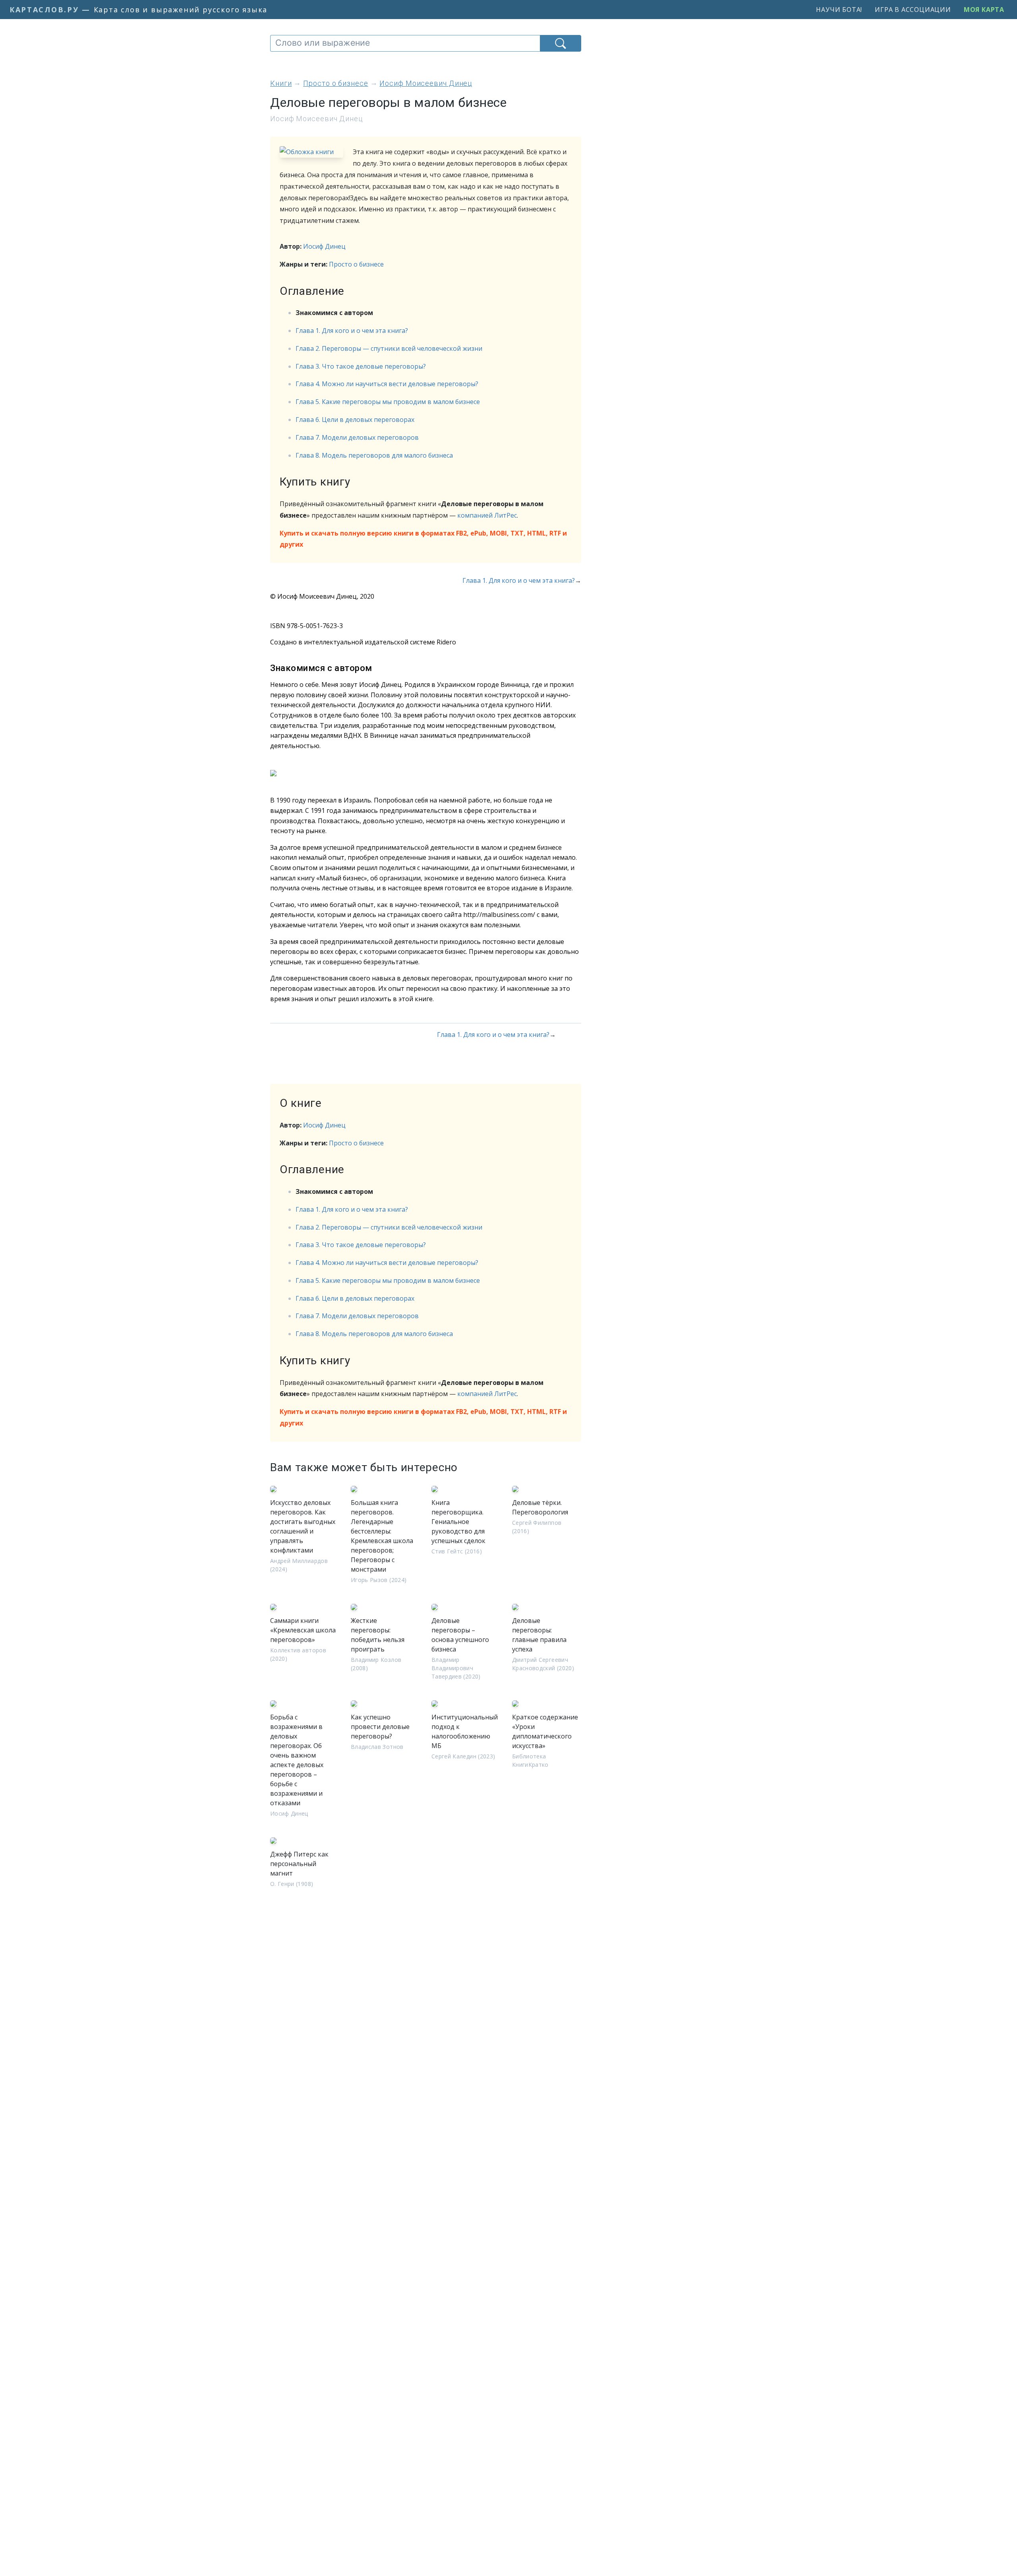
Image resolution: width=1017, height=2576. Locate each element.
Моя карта (984, 10)
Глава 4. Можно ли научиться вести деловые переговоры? (387, 384)
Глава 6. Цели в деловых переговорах (355, 420)
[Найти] (561, 43)
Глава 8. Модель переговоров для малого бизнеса (374, 455)
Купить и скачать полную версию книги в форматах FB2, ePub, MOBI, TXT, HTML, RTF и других (423, 539)
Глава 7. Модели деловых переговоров (357, 437)
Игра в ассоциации (913, 10)
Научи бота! (839, 10)
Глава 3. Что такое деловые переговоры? (361, 366)
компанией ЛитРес (487, 515)
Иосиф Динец (324, 246)
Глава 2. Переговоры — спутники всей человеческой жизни (389, 348)
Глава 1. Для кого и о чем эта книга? (352, 331)
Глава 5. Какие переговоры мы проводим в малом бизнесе (388, 402)
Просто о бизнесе (356, 264)
